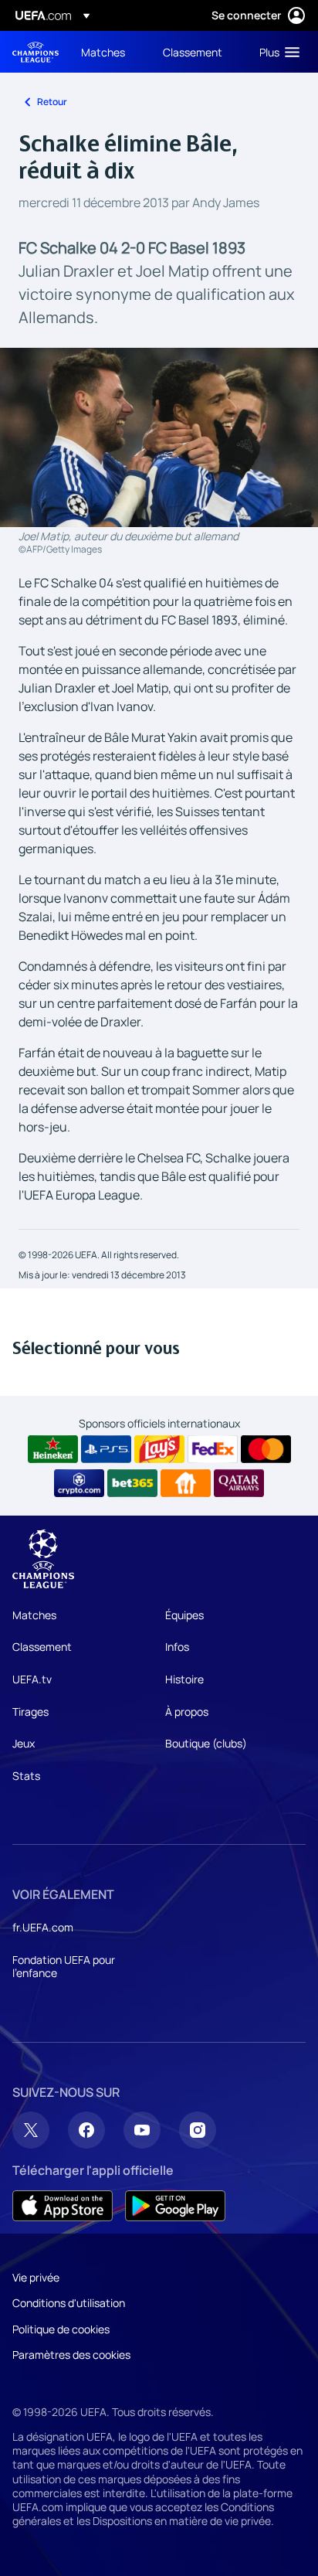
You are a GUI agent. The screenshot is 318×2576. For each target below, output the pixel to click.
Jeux (24, 1743)
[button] (276, 52)
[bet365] (132, 1483)
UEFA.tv (32, 1679)
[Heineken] (53, 1449)
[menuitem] (109, 52)
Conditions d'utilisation (69, 2303)
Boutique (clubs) (206, 1743)
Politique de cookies (61, 2329)
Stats (26, 1776)
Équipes (184, 1615)
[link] (103, 52)
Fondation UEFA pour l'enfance (64, 1967)
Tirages (30, 1712)
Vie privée (36, 2277)
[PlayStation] (106, 1449)
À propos (187, 1712)
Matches (34, 1615)
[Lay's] (159, 1449)
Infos (177, 1647)
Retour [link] (52, 102)
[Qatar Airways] (239, 1483)
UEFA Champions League (36, 52)
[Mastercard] (266, 1449)
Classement (42, 1647)
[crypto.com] (79, 1483)
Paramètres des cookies (71, 2355)
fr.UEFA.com (43, 1927)
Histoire (184, 1679)
